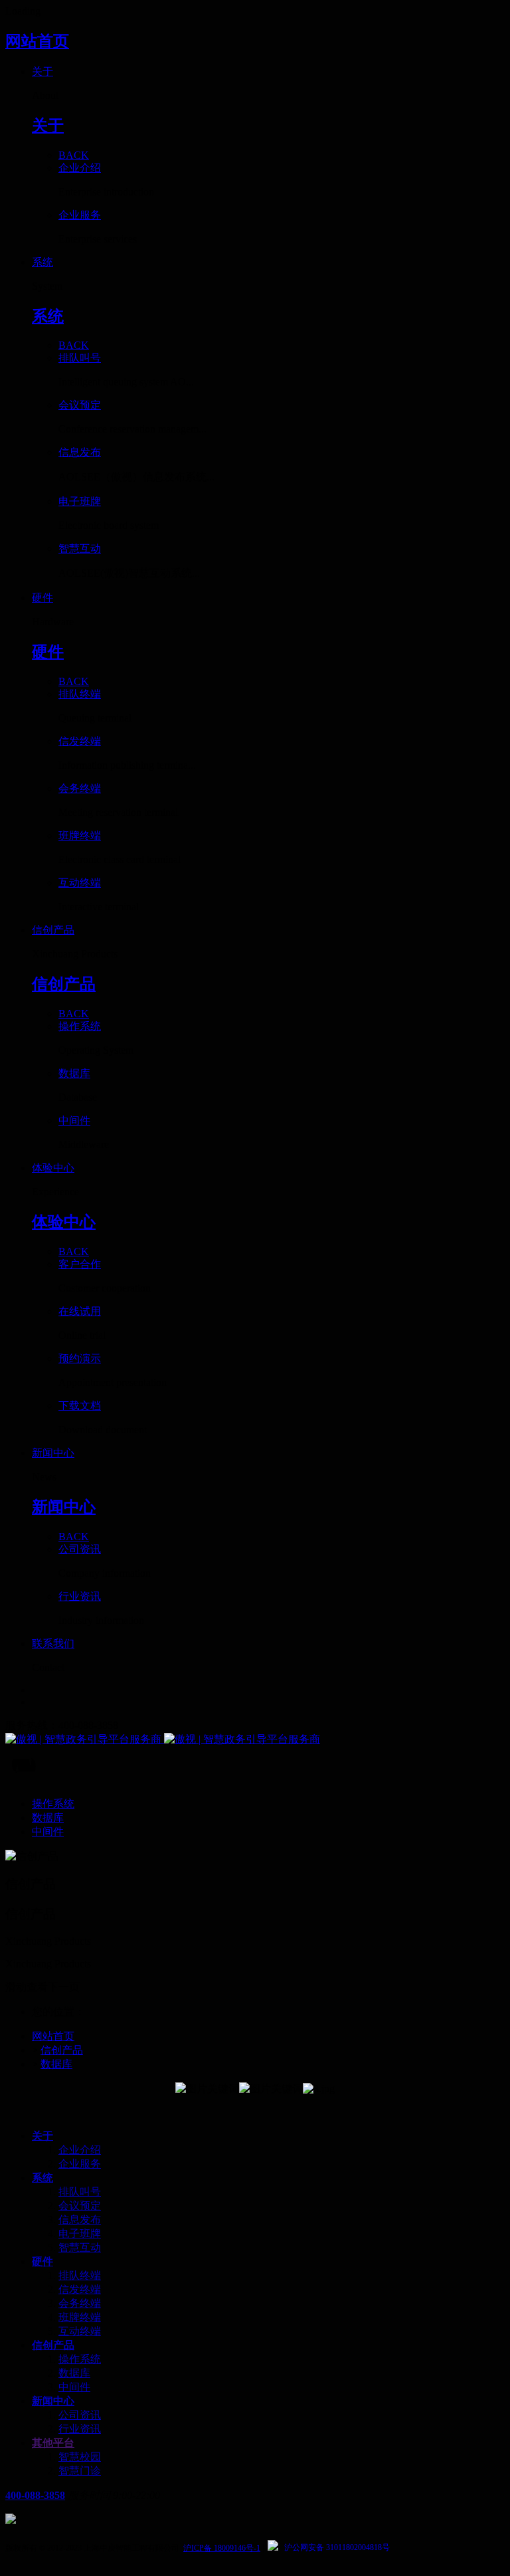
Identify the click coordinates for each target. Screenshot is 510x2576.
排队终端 (80, 2275)
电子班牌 (80, 2233)
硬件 (42, 2261)
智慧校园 (80, 2457)
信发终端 (80, 2289)
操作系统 (80, 2359)
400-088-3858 (35, 2495)
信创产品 (62, 2050)
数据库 (56, 2064)
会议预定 (80, 2206)
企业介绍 (80, 2150)
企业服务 (80, 2164)
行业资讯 (80, 2429)
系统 (42, 2178)
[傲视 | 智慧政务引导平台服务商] (255, 1740)
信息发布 (80, 2220)
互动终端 (80, 2331)
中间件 (74, 2387)
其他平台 (53, 2443)
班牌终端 (80, 2317)
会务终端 (80, 2303)
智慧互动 (80, 2247)
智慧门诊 (80, 2471)
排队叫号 (80, 2192)
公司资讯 (80, 2415)
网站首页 (37, 41)
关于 (42, 2136)
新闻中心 (53, 2401)
